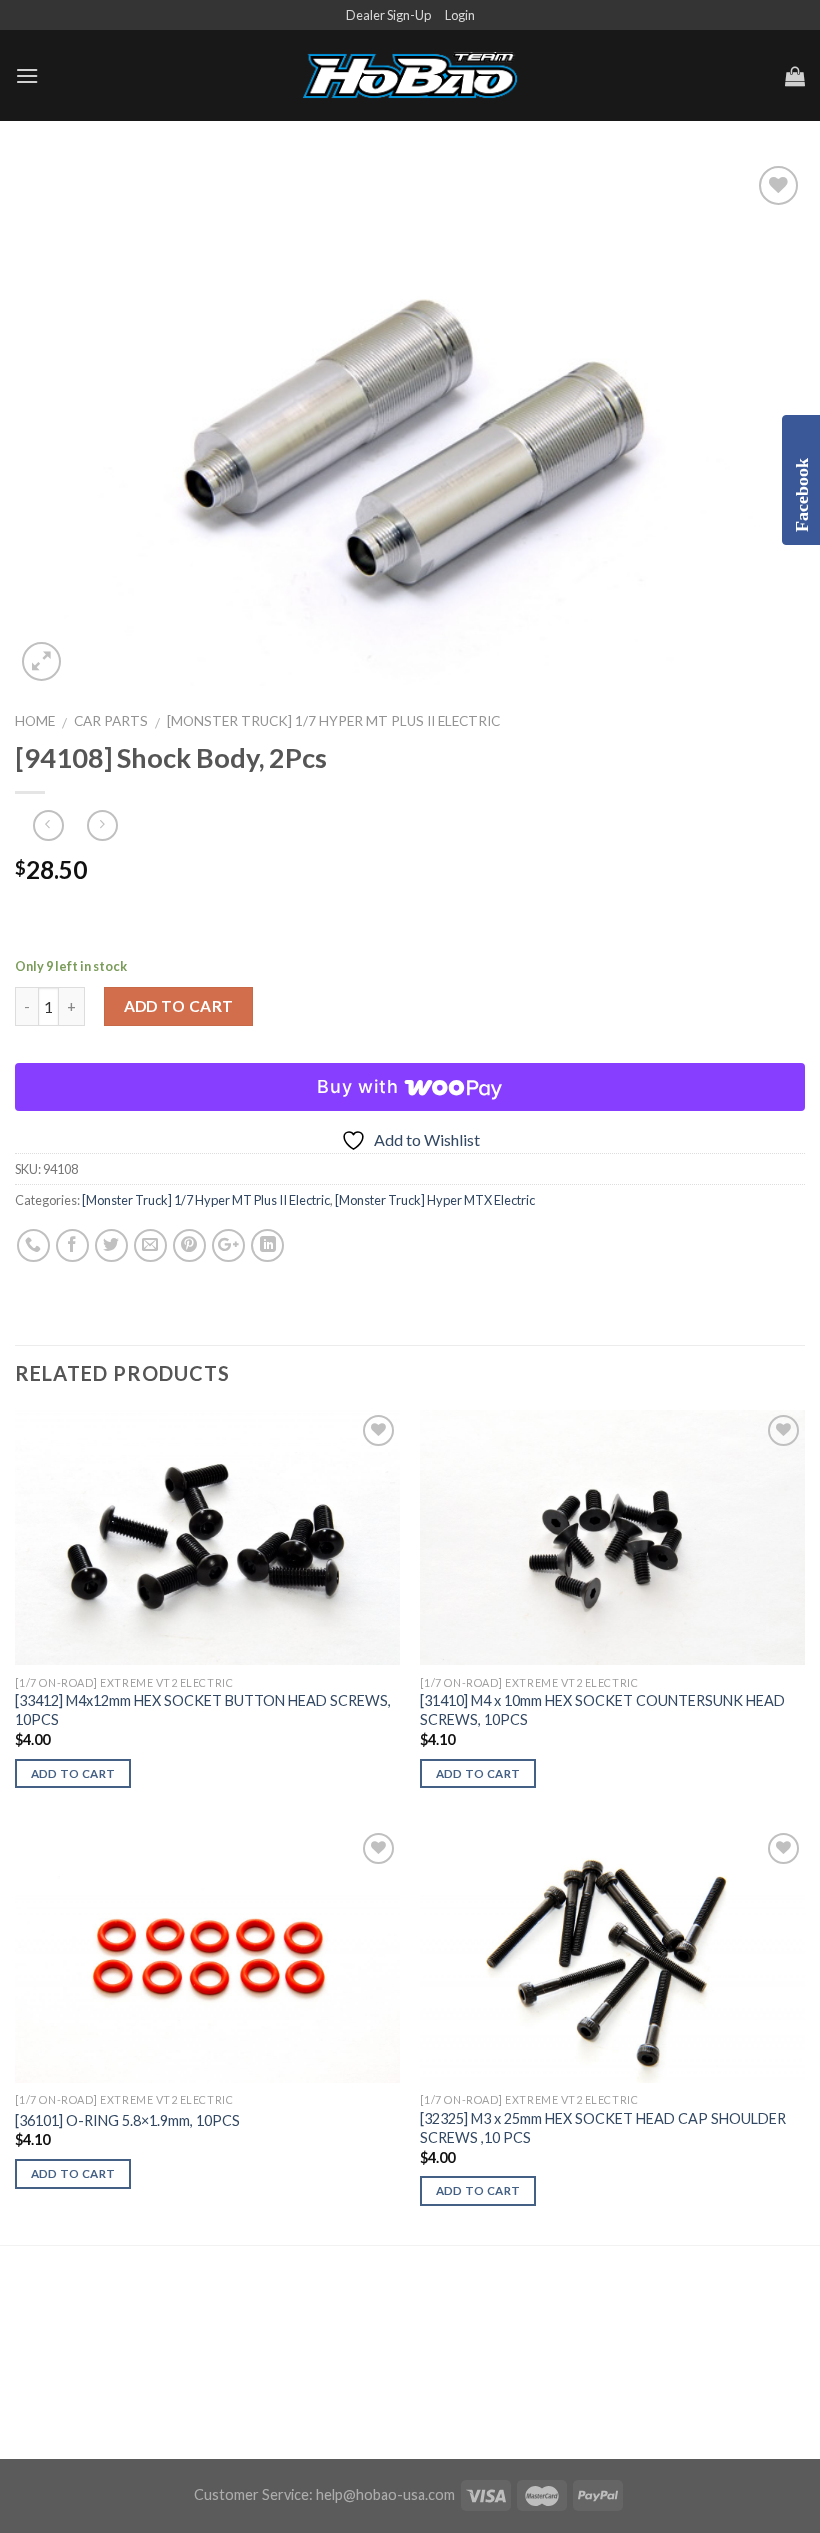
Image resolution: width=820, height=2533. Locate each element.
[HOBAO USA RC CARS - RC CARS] (410, 76)
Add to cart (179, 1006)
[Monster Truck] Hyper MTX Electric (435, 1200)
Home (35, 721)
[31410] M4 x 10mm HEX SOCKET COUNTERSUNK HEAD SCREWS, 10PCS (602, 1710)
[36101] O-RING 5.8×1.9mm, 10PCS (127, 2120)
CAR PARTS (111, 721)
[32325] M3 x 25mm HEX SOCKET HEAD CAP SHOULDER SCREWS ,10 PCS (603, 2128)
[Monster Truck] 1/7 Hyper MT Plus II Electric (333, 721)
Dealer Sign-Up (388, 15)
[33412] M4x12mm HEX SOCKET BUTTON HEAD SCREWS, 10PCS (203, 1710)
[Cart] (795, 76)
